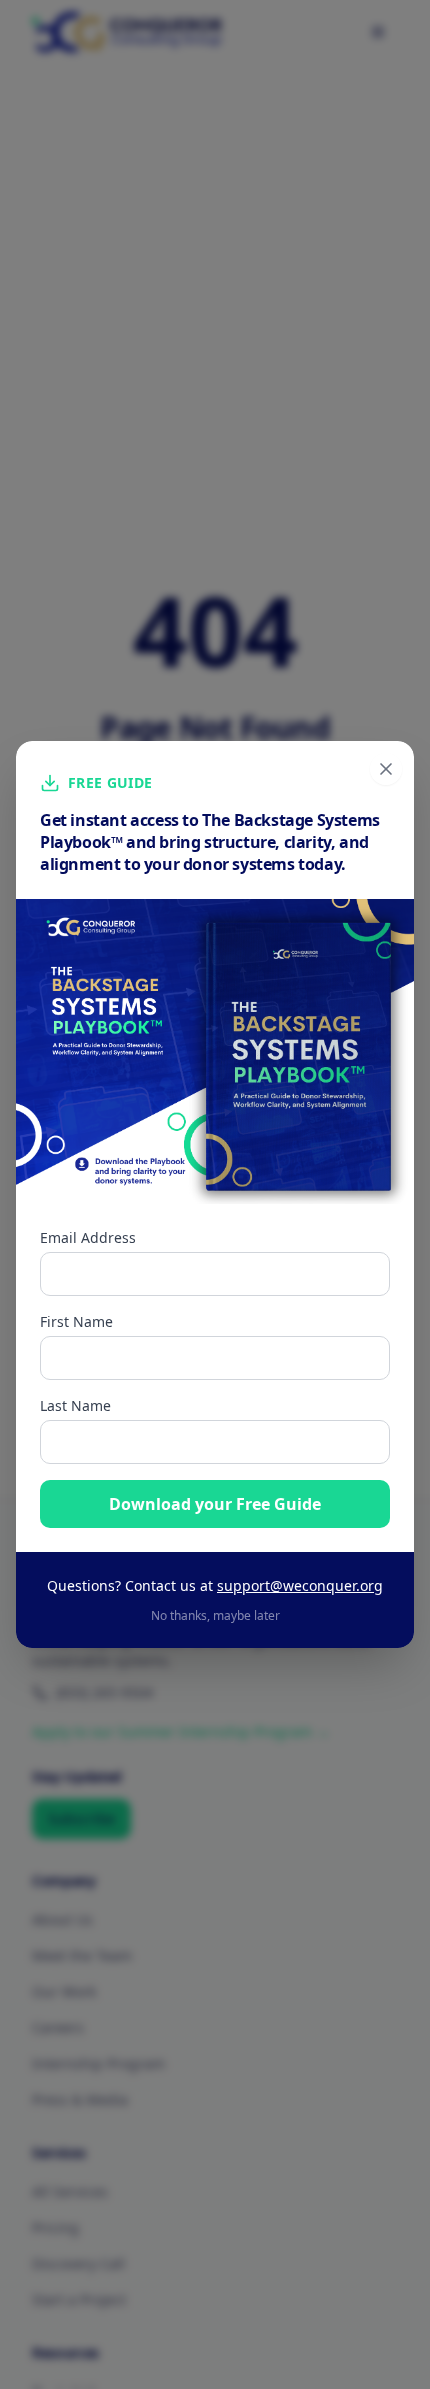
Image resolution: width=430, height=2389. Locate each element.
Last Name (75, 1405)
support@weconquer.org (300, 1585)
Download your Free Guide (215, 1504)
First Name (76, 1321)
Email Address (88, 1237)
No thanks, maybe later (215, 1616)
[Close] (386, 769)
